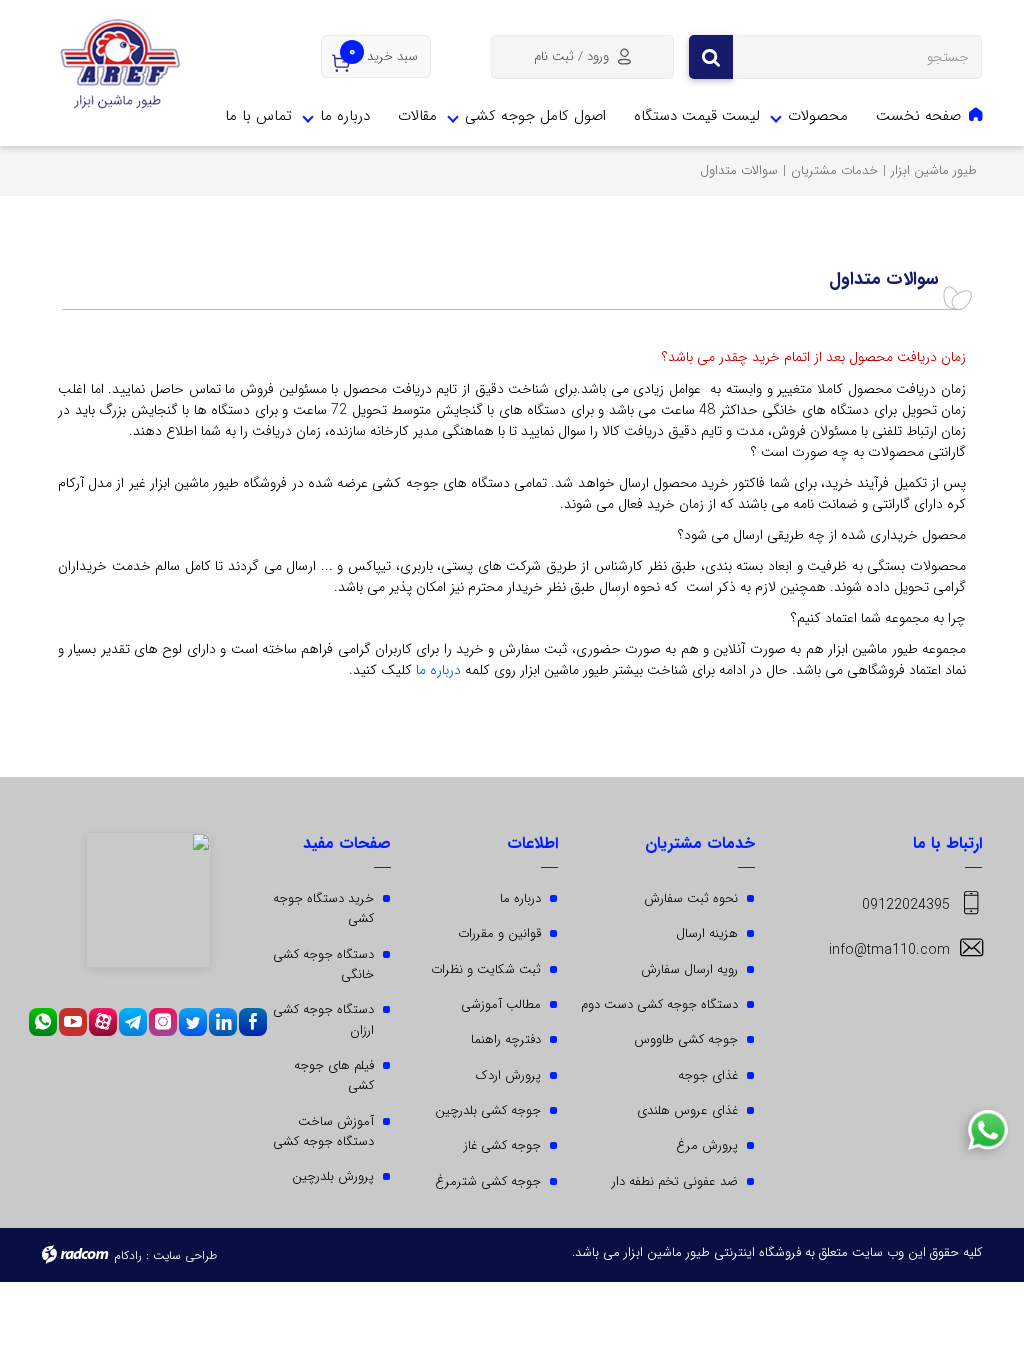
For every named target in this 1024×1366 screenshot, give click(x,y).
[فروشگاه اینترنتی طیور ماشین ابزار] (120, 65)
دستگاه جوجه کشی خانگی (323, 964)
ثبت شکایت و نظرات (486, 969)
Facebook (253, 1022)
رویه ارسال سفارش (689, 969)
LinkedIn (223, 1022)
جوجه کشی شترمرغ (488, 1181)
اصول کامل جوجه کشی (535, 116)
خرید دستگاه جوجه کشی (323, 908)
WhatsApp (43, 1022)
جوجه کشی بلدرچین (488, 1110)
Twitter (193, 1022)
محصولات (818, 116)
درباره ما (345, 116)
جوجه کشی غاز (502, 1145)
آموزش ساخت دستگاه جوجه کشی (323, 1131)
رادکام (128, 1255)
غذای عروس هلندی (687, 1110)
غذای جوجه (708, 1075)
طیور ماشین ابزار (934, 170)
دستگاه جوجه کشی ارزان (323, 1019)
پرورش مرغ (707, 1145)
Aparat (103, 1022)
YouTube (73, 1022)
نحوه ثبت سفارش (691, 898)
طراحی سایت (185, 1255)
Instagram (163, 1022)
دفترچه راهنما (506, 1039)
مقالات (417, 116)
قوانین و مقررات (499, 933)
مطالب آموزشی (501, 1004)
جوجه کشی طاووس (686, 1039)
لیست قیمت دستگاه (697, 116)
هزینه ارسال (707, 933)
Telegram (133, 1022)
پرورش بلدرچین (333, 1176)
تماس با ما (258, 116)
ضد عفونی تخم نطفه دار (675, 1181)
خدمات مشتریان (834, 170)
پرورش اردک (508, 1075)
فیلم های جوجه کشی (334, 1075)
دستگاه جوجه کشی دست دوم (659, 1004)
